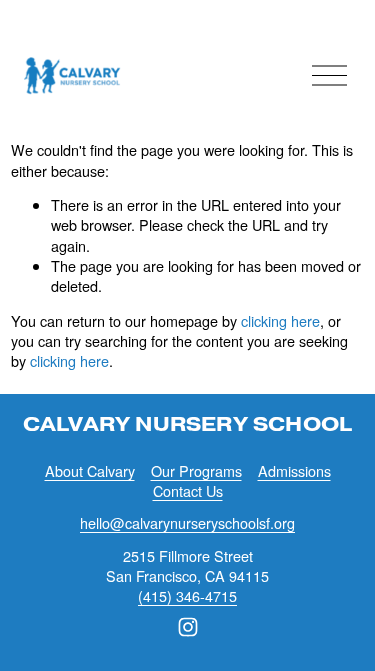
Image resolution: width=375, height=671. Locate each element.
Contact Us (188, 491)
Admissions (294, 471)
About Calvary (90, 471)
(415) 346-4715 (187, 596)
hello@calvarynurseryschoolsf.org (187, 523)
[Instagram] (188, 627)
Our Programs (196, 471)
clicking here (280, 320)
